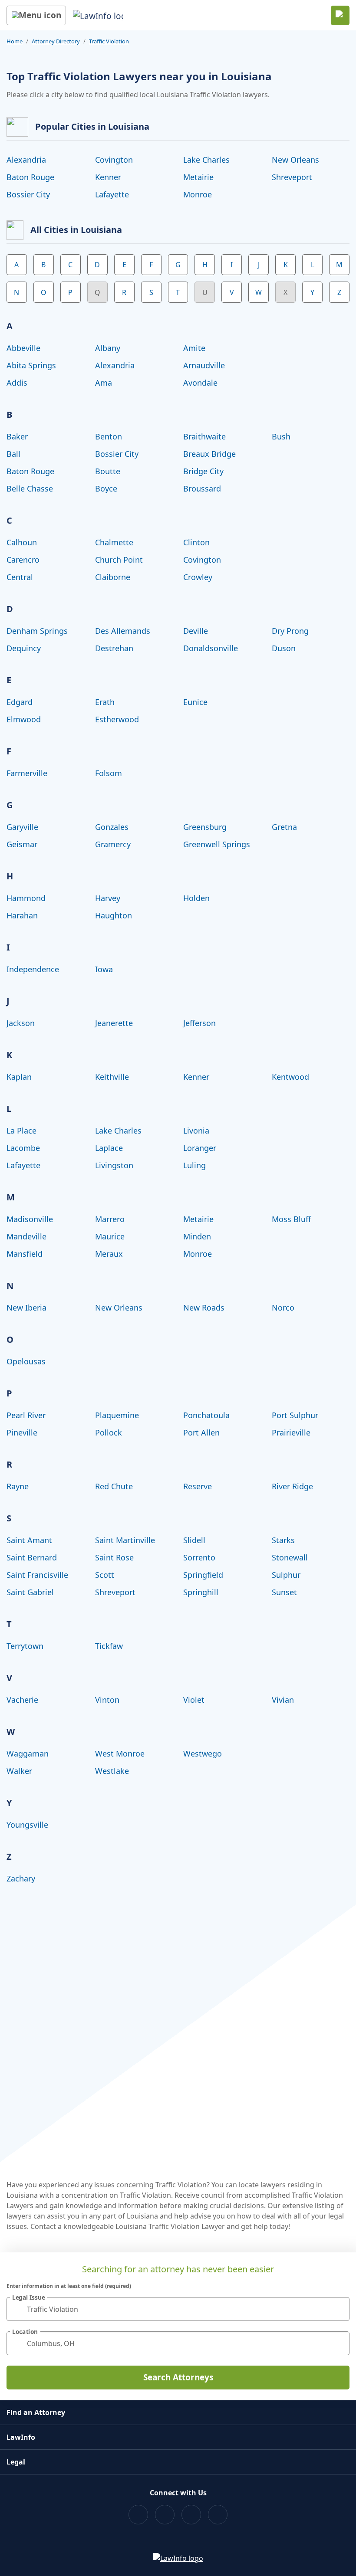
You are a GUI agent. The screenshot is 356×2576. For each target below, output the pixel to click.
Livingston (114, 1165)
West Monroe (120, 1753)
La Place (21, 1131)
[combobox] (178, 2309)
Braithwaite (204, 436)
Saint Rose (114, 1557)
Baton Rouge (30, 177)
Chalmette (114, 542)
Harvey (108, 898)
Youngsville (27, 1825)
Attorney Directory (56, 41)
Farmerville (27, 773)
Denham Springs (37, 631)
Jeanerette (114, 1023)
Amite (194, 348)
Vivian (283, 1700)
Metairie (198, 177)
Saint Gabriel (30, 1592)
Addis (17, 383)
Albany (108, 348)
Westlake (112, 1771)
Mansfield (25, 1254)
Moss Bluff (291, 1219)
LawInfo (21, 2437)
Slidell (194, 1540)
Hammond (26, 898)
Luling (194, 1165)
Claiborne (113, 577)
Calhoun (22, 542)
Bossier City (28, 194)
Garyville (22, 827)
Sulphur (286, 1575)
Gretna (284, 827)
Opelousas (26, 1361)
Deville (196, 631)
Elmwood (24, 719)
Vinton (107, 1700)
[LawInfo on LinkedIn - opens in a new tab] (218, 2515)
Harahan (22, 915)
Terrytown (25, 1646)
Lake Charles (206, 160)
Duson (284, 648)
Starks (283, 1540)
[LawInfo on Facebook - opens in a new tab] (138, 2515)
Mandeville (26, 1236)
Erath (105, 702)
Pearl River (26, 1415)
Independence (33, 969)
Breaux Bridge (209, 454)
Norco (283, 1308)
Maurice (110, 1236)
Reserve (198, 1486)
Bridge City (203, 471)
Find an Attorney (36, 2412)
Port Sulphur (295, 1415)
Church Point (119, 560)
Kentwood (290, 1077)
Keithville (112, 1077)
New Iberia (26, 1308)
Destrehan (114, 648)
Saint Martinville (125, 1540)
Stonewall (290, 1557)
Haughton (114, 915)
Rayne (18, 1486)
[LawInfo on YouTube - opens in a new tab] (191, 2515)
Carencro (23, 560)
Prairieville (291, 1432)
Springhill (201, 1592)
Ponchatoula (206, 1415)
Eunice (195, 702)
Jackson (21, 1023)
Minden (197, 1236)
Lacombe (23, 1148)
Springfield (203, 1575)
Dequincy (24, 648)
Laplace (109, 1148)
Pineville (22, 1432)
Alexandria (26, 160)
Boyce (106, 488)
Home (15, 41)
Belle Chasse (30, 488)
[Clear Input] (339, 2309)
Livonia (196, 1131)
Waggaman (28, 1753)
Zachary (21, 1878)
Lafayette (112, 194)
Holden (196, 898)
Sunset (284, 1592)
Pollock (109, 1432)
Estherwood (117, 719)
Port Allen (201, 1432)
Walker (19, 1771)
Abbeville (23, 348)
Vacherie (22, 1700)
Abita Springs (31, 365)
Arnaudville (204, 365)
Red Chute (114, 1486)
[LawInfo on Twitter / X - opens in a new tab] (165, 2515)
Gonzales (112, 827)
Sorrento (199, 1557)
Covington (114, 160)
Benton (109, 436)
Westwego (203, 1753)
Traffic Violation (109, 41)
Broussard (202, 488)
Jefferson (199, 1023)
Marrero (110, 1219)
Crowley (198, 577)
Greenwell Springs (217, 844)
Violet (194, 1700)
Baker (17, 436)
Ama (104, 383)
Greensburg (205, 827)
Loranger (200, 1148)
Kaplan (19, 1077)
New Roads (204, 1308)
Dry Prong (290, 631)
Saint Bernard (32, 1557)
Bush (281, 436)
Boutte (108, 471)
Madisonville (30, 1219)
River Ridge (292, 1486)
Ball (13, 454)
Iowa (104, 969)
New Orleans (295, 160)
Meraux (109, 1254)
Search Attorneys (178, 2377)
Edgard (20, 702)
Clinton (196, 542)
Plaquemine (117, 1415)
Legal (16, 2462)
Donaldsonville (211, 648)
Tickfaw (109, 1646)
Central (20, 577)
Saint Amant (29, 1540)
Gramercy (113, 844)
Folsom (109, 773)
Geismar (22, 844)
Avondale (200, 383)
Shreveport (292, 177)
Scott (105, 1575)
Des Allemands (123, 631)
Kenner (108, 177)
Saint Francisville (37, 1575)
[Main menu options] (36, 15)
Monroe (198, 194)
